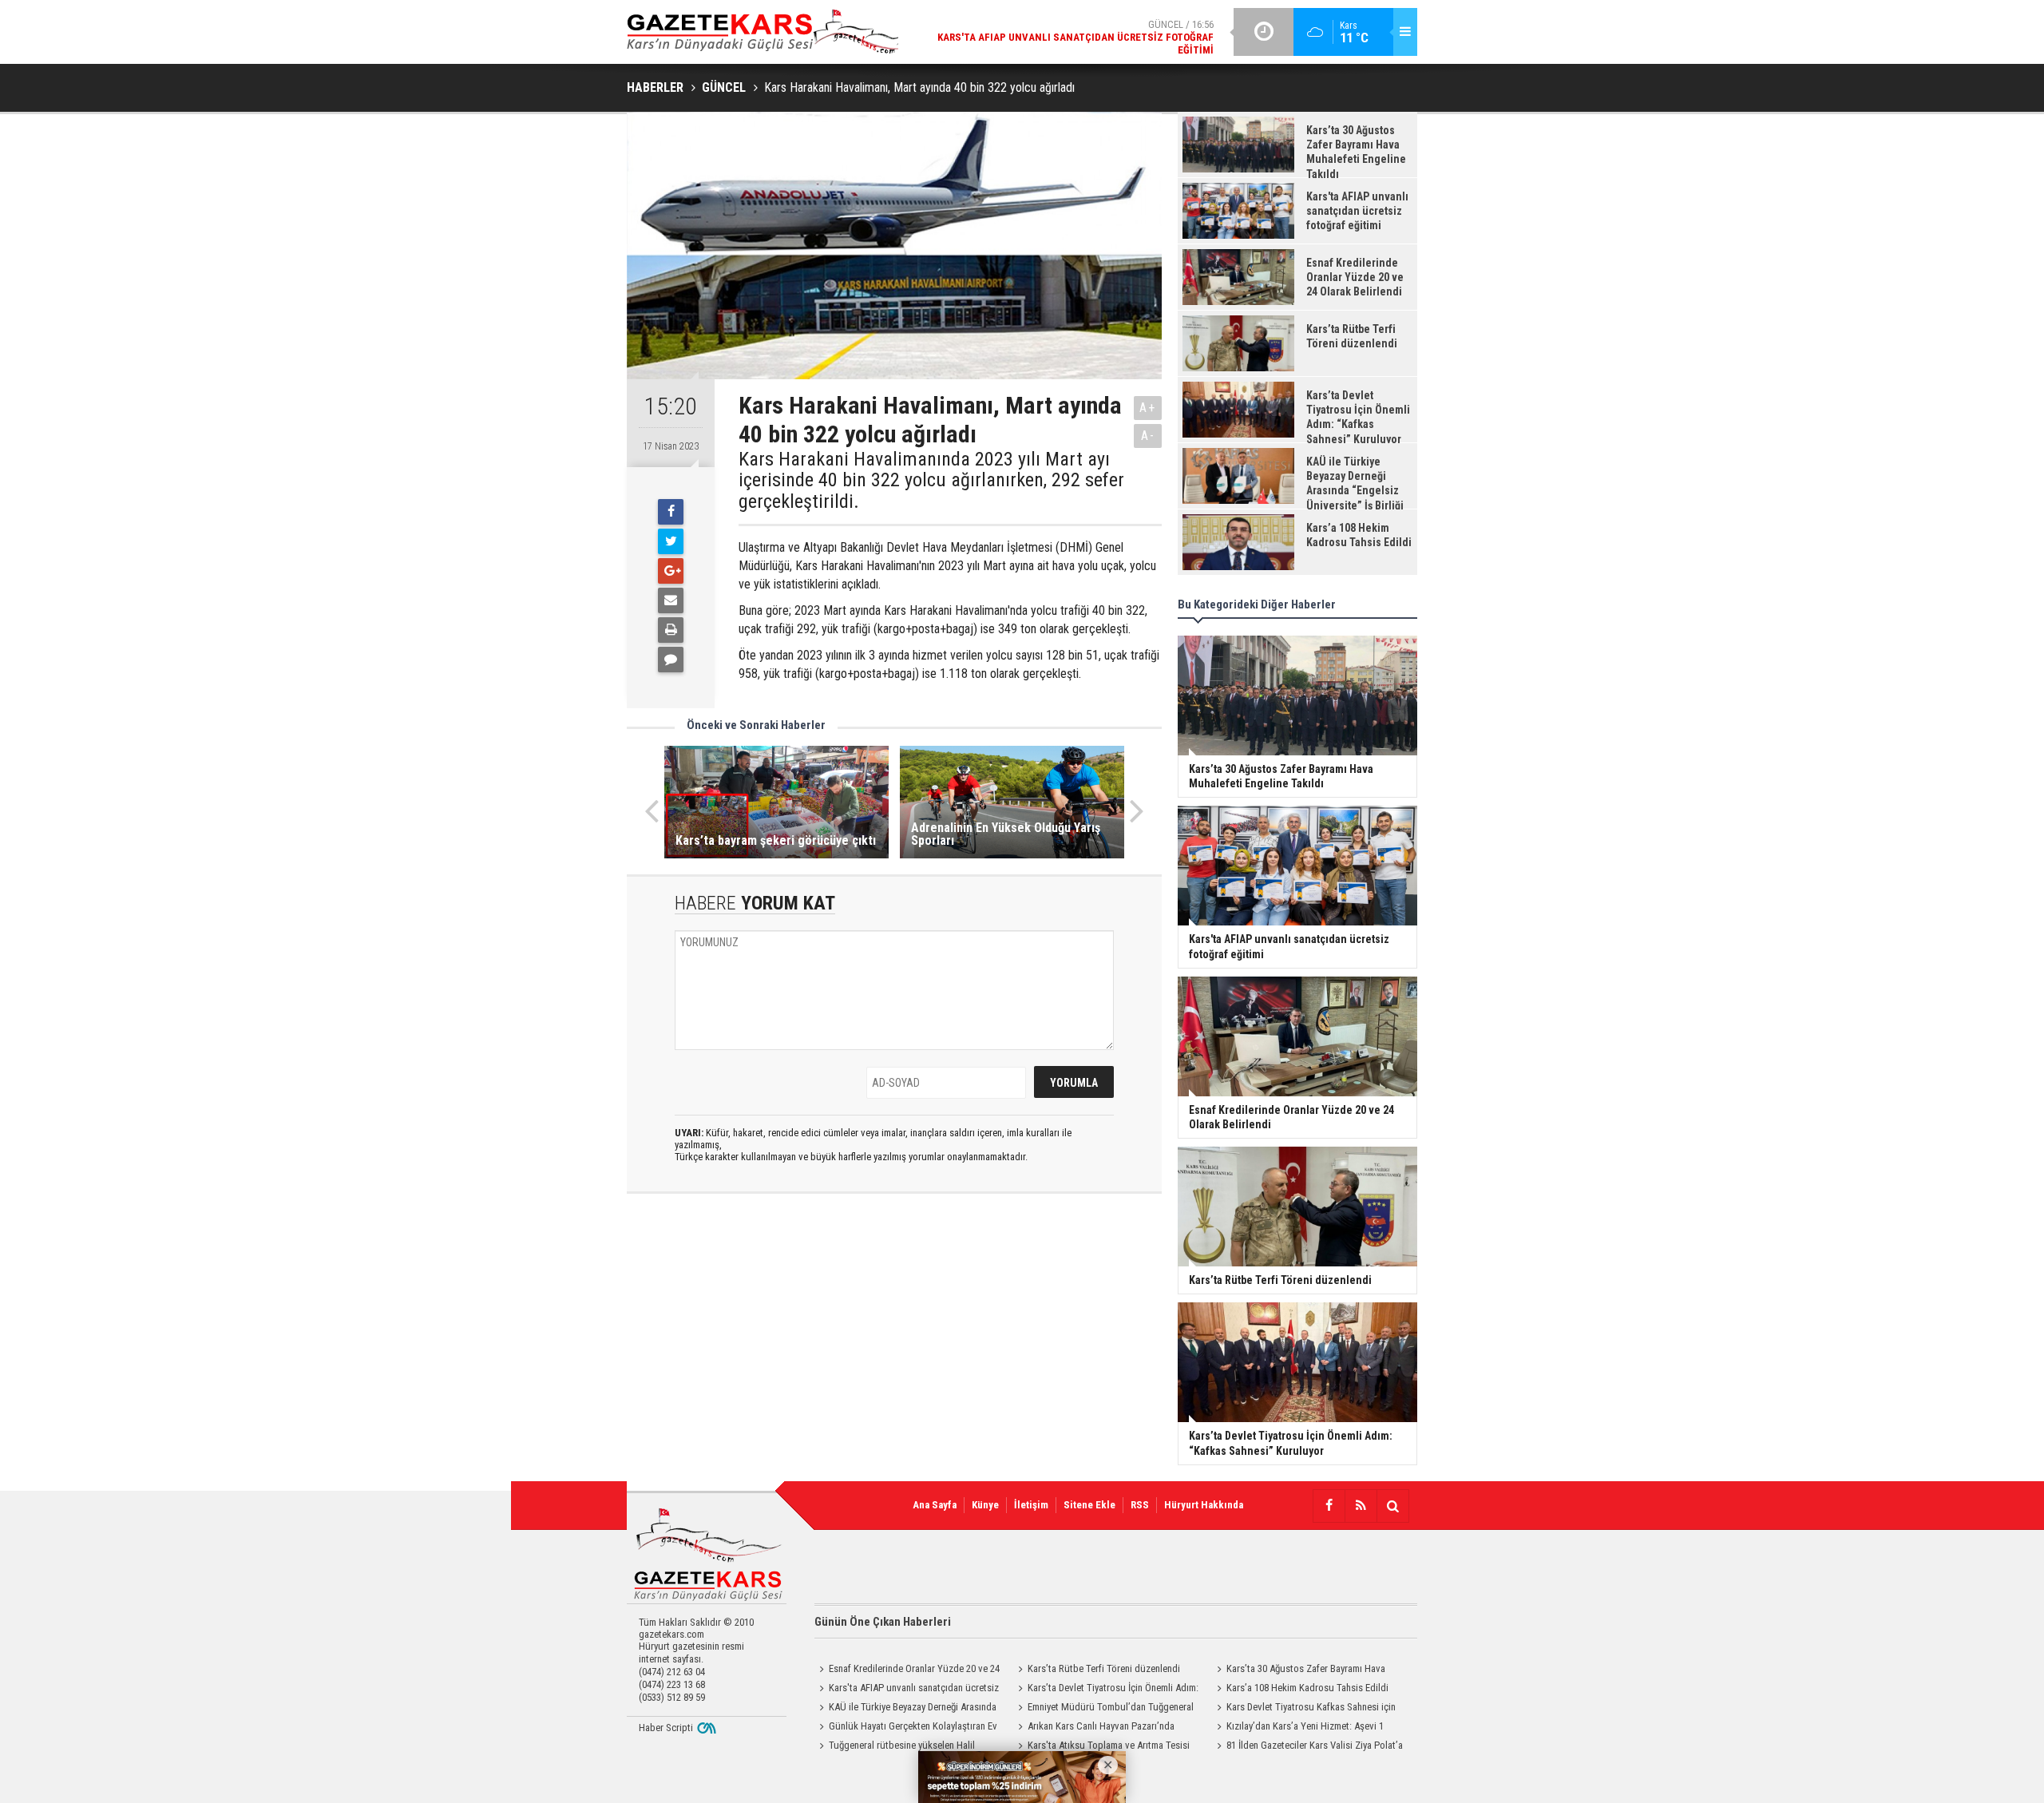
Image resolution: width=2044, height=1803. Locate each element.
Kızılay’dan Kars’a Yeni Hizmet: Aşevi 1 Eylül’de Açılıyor (1298, 1728)
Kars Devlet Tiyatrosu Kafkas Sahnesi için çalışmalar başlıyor (1304, 1709)
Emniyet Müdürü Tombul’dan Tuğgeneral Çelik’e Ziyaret (1103, 1709)
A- (1148, 436)
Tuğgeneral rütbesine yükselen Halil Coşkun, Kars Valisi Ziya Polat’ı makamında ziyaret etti (903, 1747)
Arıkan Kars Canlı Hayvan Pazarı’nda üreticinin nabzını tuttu (1094, 1728)
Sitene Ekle (1089, 1505)
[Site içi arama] (1392, 1506)
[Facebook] (671, 512)
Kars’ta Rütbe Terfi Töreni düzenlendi (1104, 1668)
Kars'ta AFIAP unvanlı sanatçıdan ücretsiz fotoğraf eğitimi (907, 1690)
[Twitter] (671, 541)
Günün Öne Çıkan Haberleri (883, 1622)
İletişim (1031, 1505)
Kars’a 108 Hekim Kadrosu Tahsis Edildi (1307, 1688)
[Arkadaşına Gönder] (671, 600)
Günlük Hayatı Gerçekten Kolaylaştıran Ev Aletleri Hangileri (906, 1728)
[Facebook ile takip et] (1329, 1506)
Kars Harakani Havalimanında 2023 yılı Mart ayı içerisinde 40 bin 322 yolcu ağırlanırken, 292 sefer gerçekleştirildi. (931, 480)
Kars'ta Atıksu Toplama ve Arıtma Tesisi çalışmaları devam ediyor (1101, 1747)
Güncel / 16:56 (1075, 37)
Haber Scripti (666, 1728)
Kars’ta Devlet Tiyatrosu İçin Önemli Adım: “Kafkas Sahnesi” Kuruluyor (1106, 1690)
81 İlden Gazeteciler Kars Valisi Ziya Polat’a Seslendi (1307, 1747)
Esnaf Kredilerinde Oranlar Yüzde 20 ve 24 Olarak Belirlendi (907, 1670)
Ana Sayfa (935, 1505)
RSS (1140, 1505)
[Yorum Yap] (671, 660)
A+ (1148, 408)
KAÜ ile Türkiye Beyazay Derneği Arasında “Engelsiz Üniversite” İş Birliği (905, 1709)
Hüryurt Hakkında (1204, 1505)
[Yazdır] (671, 630)
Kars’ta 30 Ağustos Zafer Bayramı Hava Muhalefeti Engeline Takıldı (1299, 1670)
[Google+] (671, 571)
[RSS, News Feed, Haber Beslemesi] (1361, 1506)
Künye (985, 1505)
